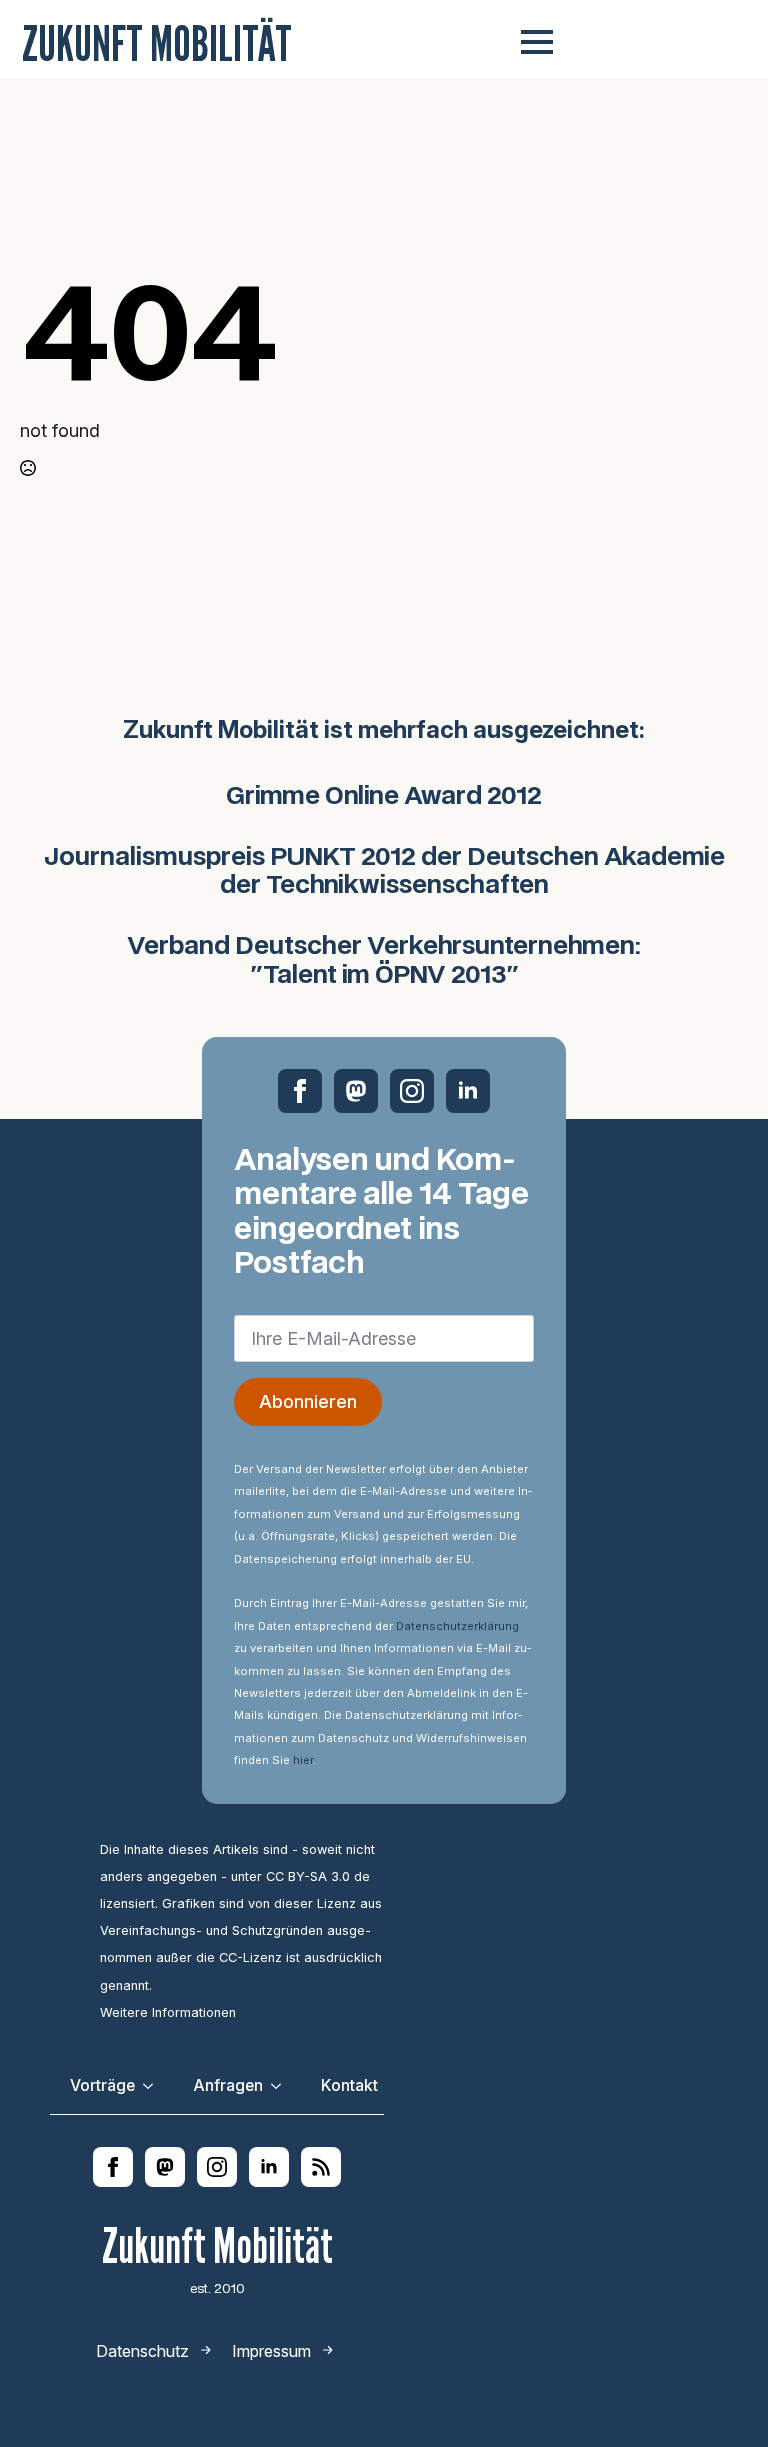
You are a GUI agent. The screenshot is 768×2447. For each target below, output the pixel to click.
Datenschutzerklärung (457, 1626)
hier (303, 1760)
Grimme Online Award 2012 (384, 797)
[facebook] (300, 1091)
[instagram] (412, 1091)
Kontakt (349, 2085)
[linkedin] (468, 1091)
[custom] (356, 1091)
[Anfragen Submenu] (282, 2086)
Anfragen (228, 2085)
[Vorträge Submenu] (154, 2086)
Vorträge (102, 2085)
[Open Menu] (537, 42)
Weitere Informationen (168, 2012)
